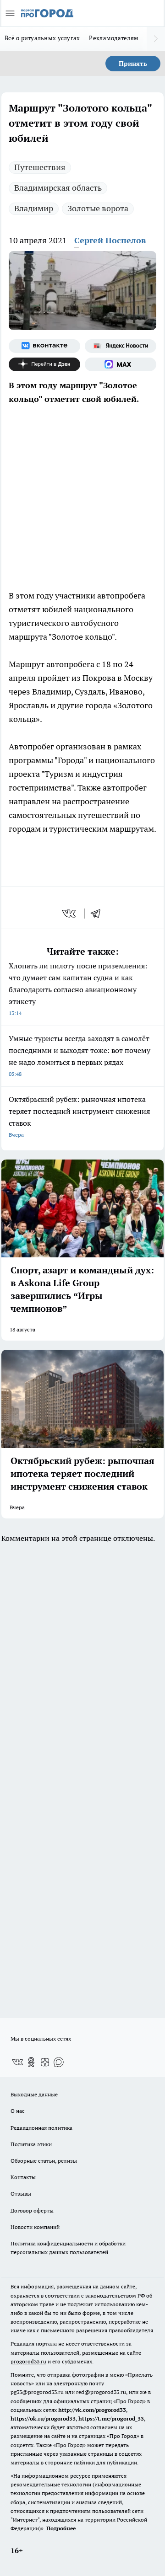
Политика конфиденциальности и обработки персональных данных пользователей (68, 2248)
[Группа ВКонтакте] (44, 346)
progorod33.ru (28, 2361)
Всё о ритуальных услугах (42, 38)
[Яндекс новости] (121, 346)
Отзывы (21, 2194)
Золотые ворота (98, 208)
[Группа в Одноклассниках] (31, 2062)
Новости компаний (35, 2227)
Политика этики (31, 2144)
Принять (133, 64)
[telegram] (99, 914)
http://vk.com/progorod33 (92, 2410)
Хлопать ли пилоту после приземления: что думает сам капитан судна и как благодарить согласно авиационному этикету (78, 989)
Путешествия (40, 167)
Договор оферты (32, 2210)
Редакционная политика (41, 2128)
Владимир (34, 208)
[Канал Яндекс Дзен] (44, 364)
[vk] (70, 914)
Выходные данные (34, 2094)
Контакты (23, 2177)
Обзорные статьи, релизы (44, 2161)
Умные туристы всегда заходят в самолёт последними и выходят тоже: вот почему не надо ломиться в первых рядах (80, 1056)
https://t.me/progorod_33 (111, 2418)
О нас (18, 2111)
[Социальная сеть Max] (121, 364)
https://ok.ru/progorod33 (43, 2418)
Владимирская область (58, 188)
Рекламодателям (114, 38)
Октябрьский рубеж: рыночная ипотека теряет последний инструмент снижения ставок (79, 1116)
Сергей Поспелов (110, 240)
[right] (156, 39)
